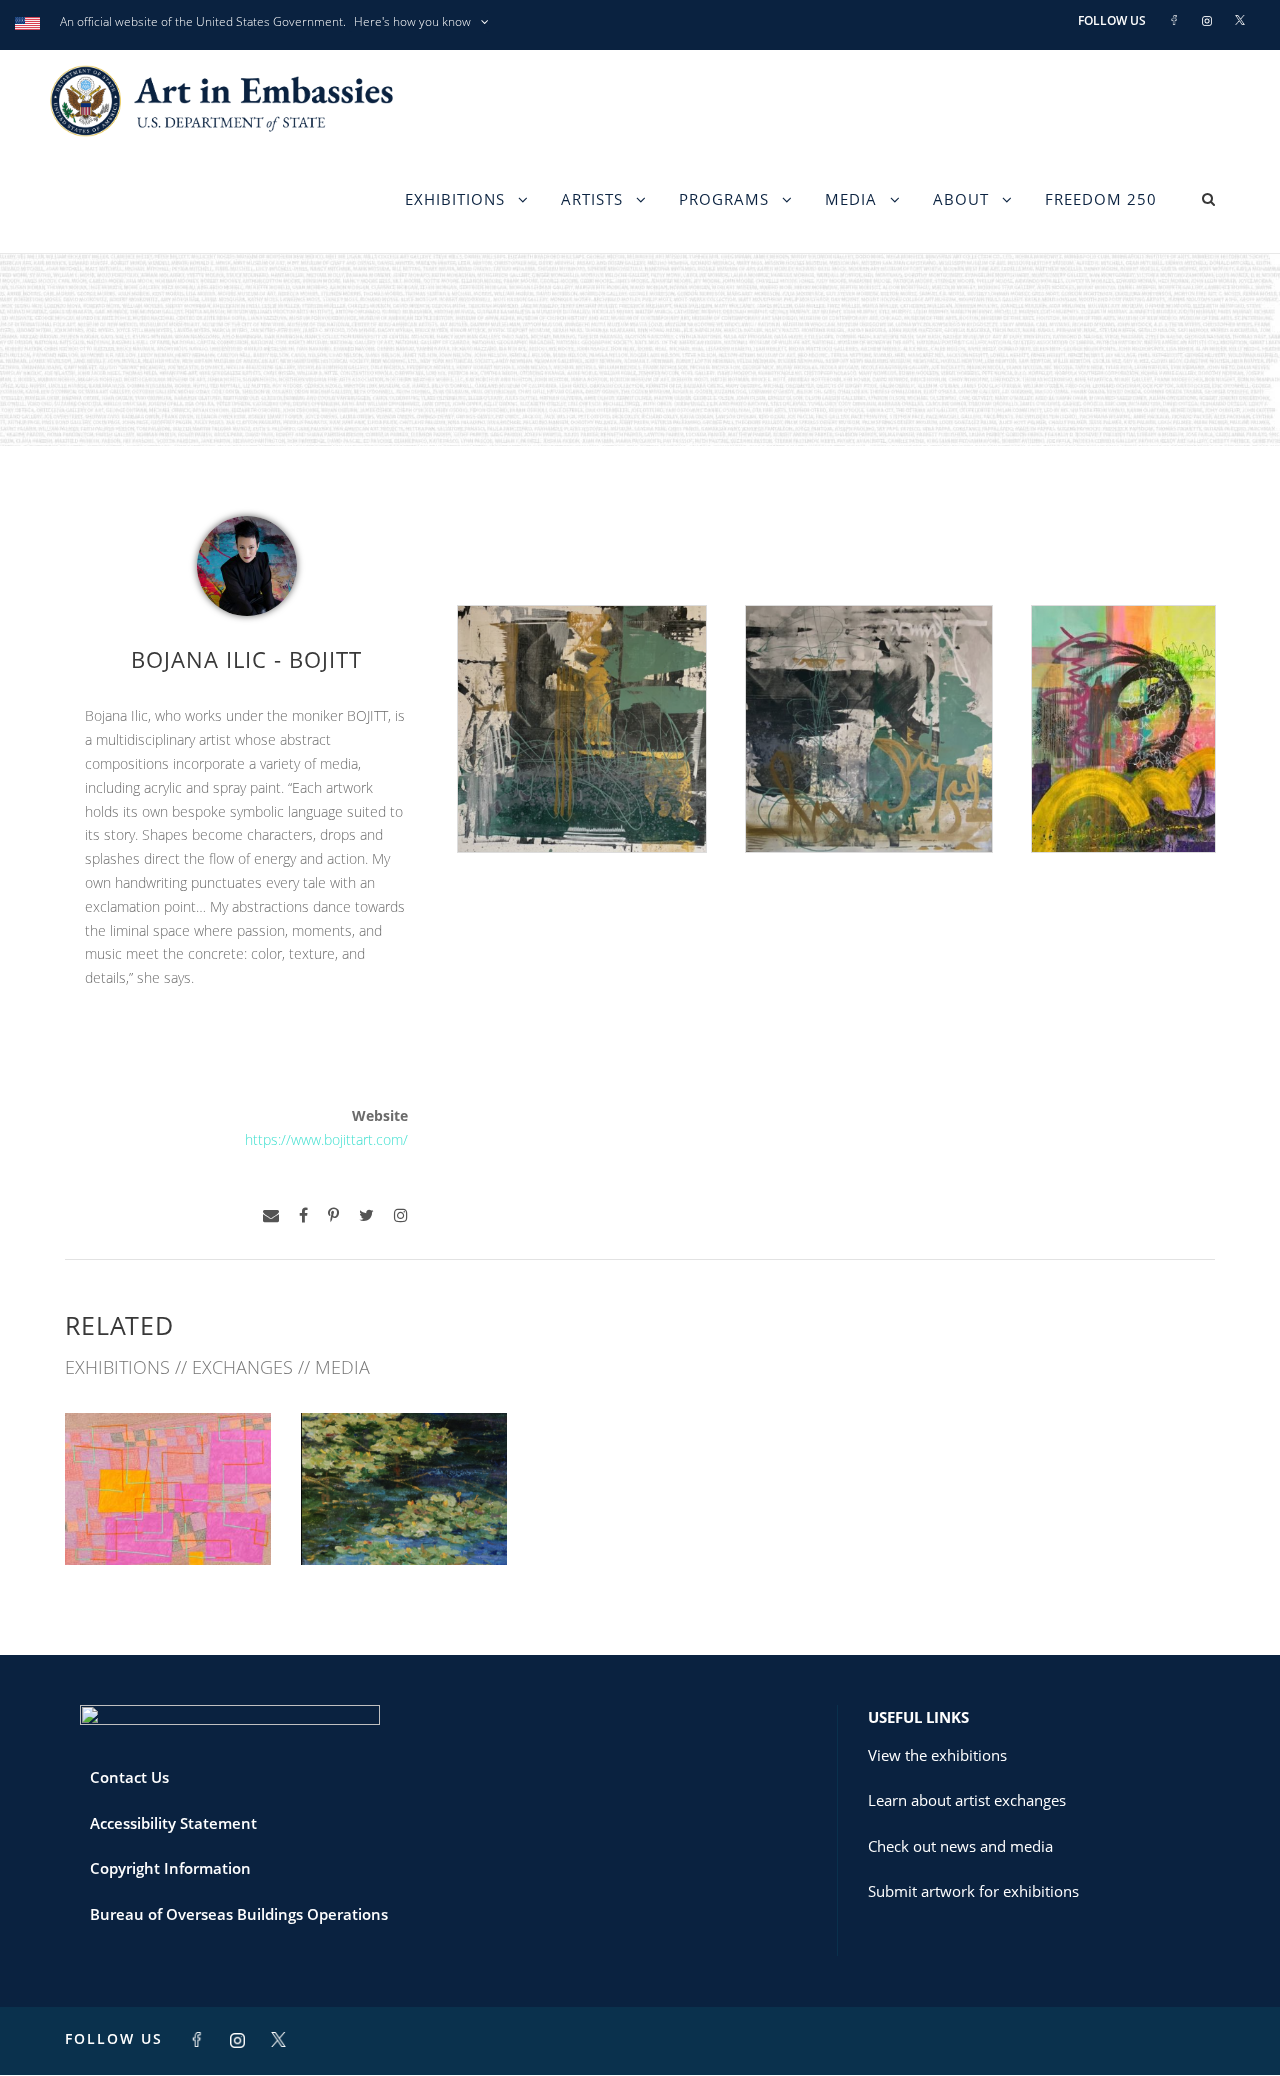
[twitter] (366, 1215)
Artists (592, 199)
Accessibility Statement (173, 1823)
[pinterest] (333, 1215)
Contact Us (129, 1777)
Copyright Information (170, 1868)
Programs (724, 199)
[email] (271, 1215)
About (961, 199)
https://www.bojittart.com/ (326, 1139)
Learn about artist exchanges (967, 1800)
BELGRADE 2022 (404, 1520)
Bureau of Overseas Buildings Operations (239, 1914)
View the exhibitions (937, 1755)
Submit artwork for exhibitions (973, 1891)
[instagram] (401, 1215)
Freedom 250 (1101, 199)
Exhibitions (455, 199)
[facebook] (303, 1215)
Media (851, 199)
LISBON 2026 (168, 1520)
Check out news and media (960, 1846)
